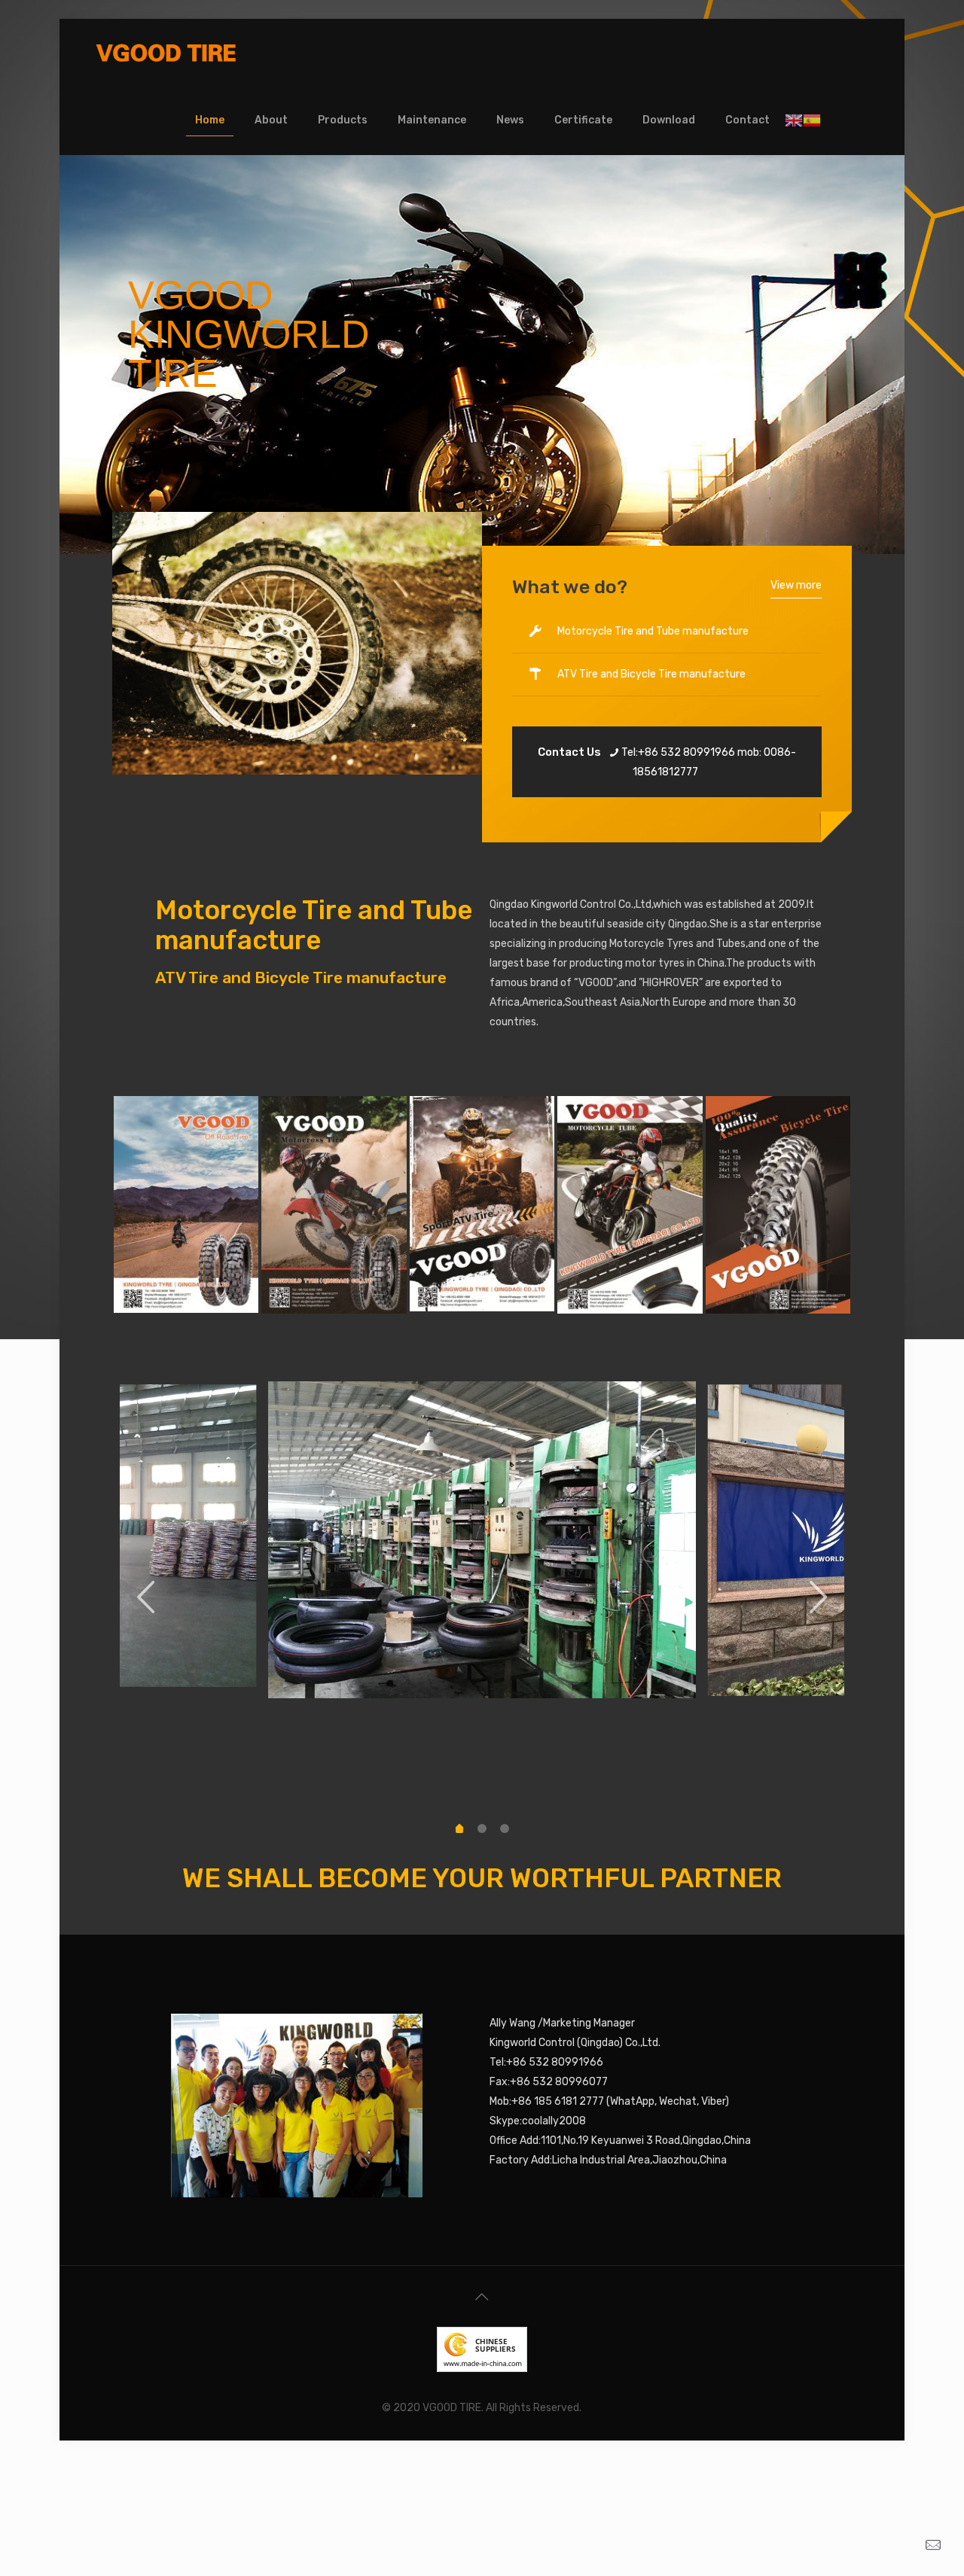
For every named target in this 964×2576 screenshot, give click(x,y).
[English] (794, 120)
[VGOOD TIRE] (166, 53)
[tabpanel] (482, 1540)
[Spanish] (812, 120)
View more (796, 585)
